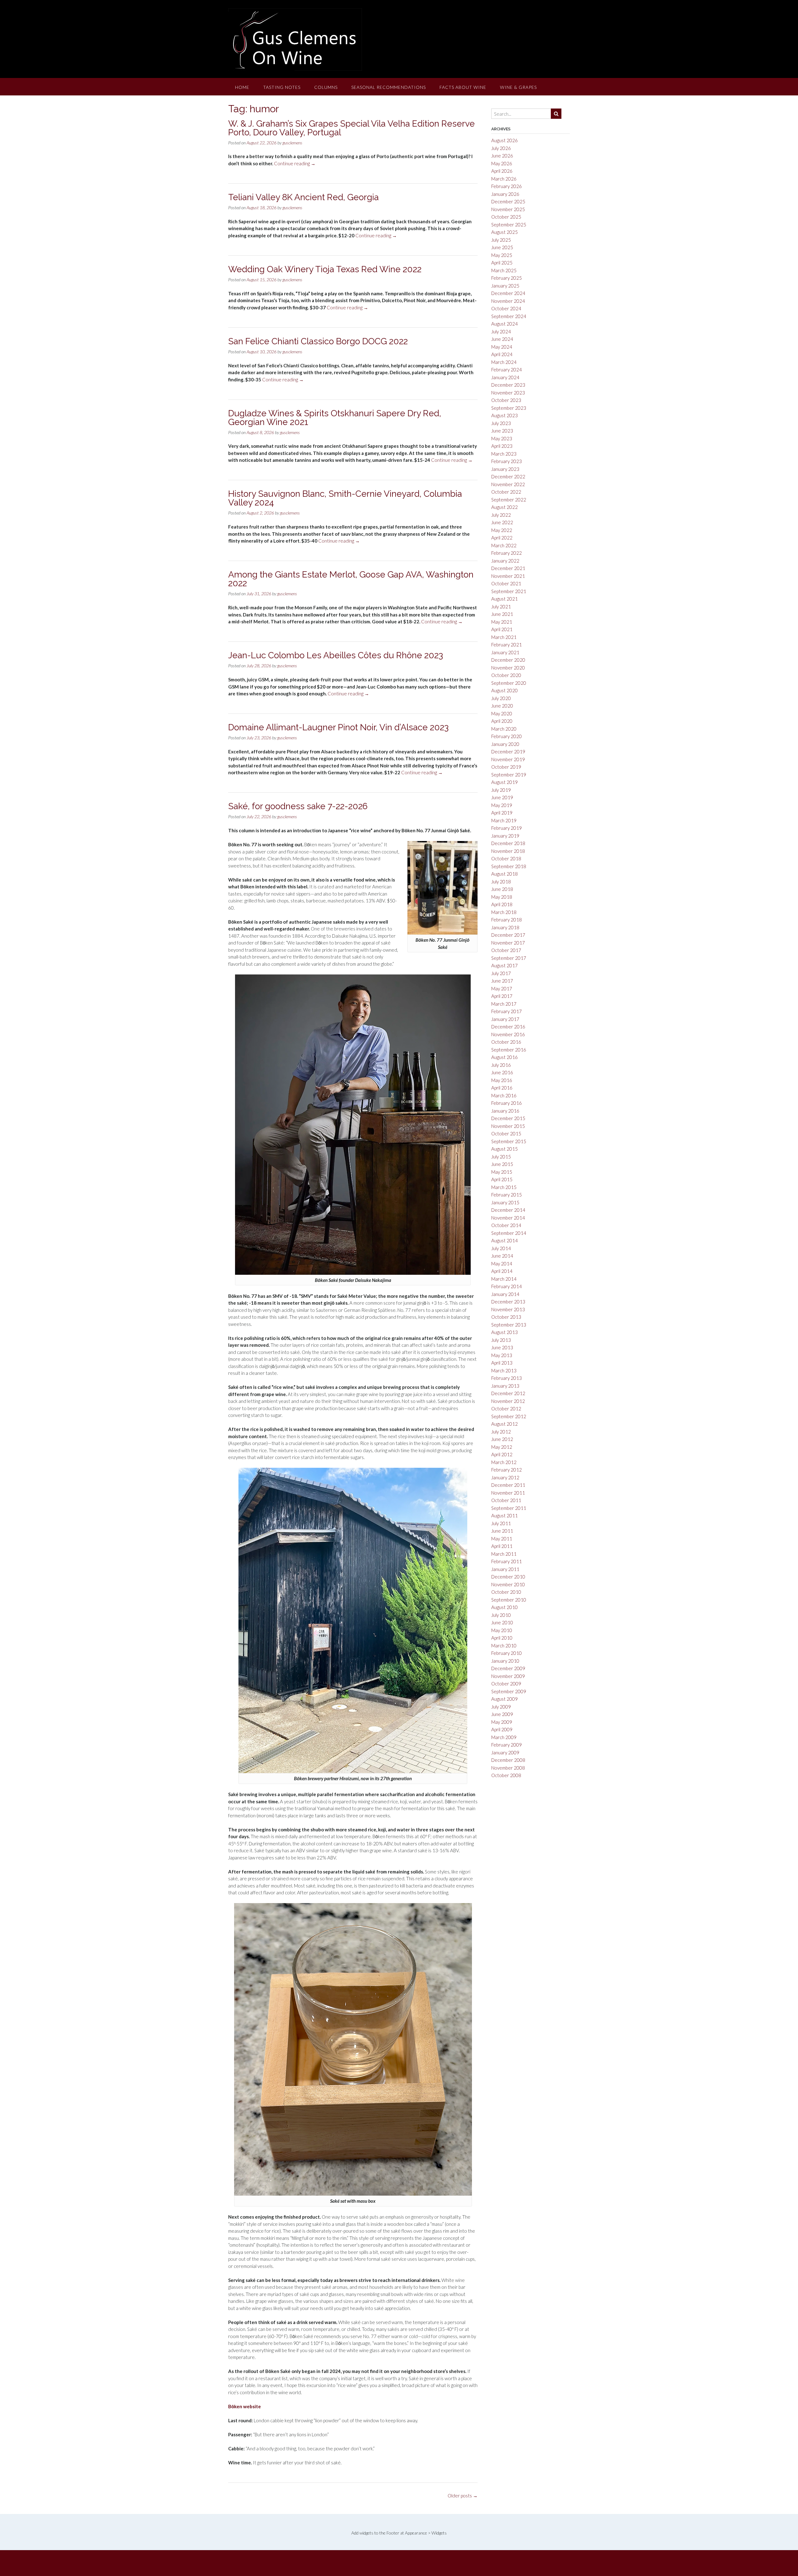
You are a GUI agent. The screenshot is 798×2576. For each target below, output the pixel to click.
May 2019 (502, 805)
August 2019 (505, 782)
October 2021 (506, 583)
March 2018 (504, 912)
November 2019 (508, 759)
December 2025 (508, 201)
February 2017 (507, 1011)
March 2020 (504, 729)
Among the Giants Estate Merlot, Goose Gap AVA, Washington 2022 (351, 579)
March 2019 (504, 820)
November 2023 (508, 393)
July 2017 (501, 973)
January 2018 (505, 927)
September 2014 (509, 1233)
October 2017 (506, 950)
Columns (326, 87)
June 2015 (502, 1164)
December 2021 (508, 568)
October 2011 (506, 1500)
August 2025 (505, 232)
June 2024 (502, 339)
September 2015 (509, 1141)
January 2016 (505, 1111)
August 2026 (505, 140)
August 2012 (505, 1424)
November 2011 (508, 1493)
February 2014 (507, 1286)
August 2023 (505, 415)
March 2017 (504, 1004)
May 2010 (502, 1630)
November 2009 (508, 1676)
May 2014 (502, 1264)
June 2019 (502, 797)
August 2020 (505, 690)
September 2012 (509, 1416)
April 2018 (502, 904)
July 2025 (501, 240)
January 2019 (505, 836)
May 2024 (502, 347)
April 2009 (502, 1729)
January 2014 (505, 1294)
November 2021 (508, 576)
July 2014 (501, 1248)
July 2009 (501, 1707)
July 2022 (501, 515)
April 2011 (502, 1546)
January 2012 (505, 1477)
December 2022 (508, 476)
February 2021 (507, 645)
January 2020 (505, 744)
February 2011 (507, 1561)
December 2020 (508, 660)
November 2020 (508, 668)
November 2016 (508, 1034)
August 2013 (505, 1332)
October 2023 (506, 400)
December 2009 (508, 1668)
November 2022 (508, 484)
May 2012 (502, 1447)
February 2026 (507, 186)
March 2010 (504, 1646)
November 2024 (508, 301)
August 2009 (505, 1699)
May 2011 (502, 1539)
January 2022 (505, 561)
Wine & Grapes (518, 87)
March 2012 (504, 1462)
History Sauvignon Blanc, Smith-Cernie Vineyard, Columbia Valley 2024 (345, 498)
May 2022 (502, 530)
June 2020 (502, 706)
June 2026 (502, 156)
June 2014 (502, 1256)
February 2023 (507, 461)
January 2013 (505, 1386)
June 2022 (502, 522)
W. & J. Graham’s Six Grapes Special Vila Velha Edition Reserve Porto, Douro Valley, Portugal (351, 128)
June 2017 (502, 981)
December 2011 (508, 1485)
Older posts (463, 2496)
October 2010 (506, 1592)
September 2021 (509, 591)
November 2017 (508, 943)
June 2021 (502, 614)
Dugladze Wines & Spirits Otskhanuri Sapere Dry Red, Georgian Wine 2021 (335, 418)
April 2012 (502, 1454)
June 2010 (502, 1622)
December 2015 (508, 1118)
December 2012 (508, 1393)
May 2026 (502, 163)
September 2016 (509, 1050)
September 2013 (509, 1325)
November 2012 (508, 1401)
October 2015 (506, 1133)
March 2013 (504, 1370)
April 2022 (502, 538)
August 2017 (505, 965)
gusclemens (292, 143)
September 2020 (509, 683)
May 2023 (502, 438)
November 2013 (508, 1309)
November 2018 (508, 851)
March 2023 (504, 454)
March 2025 (504, 270)
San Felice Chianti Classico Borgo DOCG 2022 (318, 341)
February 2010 (507, 1653)
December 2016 (508, 1027)
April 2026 (502, 171)
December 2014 (508, 1210)
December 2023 (508, 385)
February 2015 (507, 1195)
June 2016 (502, 1072)
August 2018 (505, 874)
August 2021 (505, 599)
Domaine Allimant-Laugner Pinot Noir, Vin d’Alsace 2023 (338, 727)
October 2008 (506, 1775)
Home (242, 87)
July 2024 (501, 331)
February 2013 (507, 1378)
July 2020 (501, 698)
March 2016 (504, 1095)
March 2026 (504, 179)
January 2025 (505, 286)
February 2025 (507, 278)
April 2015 (502, 1179)
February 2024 (507, 370)
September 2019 (509, 775)
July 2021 (501, 607)
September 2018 (509, 866)
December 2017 (508, 935)
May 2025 (502, 255)
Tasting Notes (282, 87)
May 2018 (502, 897)
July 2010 (501, 1615)
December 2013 (508, 1302)
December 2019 (508, 752)
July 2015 (501, 1157)
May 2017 (502, 988)
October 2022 (506, 492)
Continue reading (295, 163)
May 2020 (502, 713)
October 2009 (506, 1684)
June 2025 (502, 247)
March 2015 (504, 1187)
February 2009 (507, 1745)
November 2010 (508, 1584)
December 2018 (508, 843)
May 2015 (502, 1172)
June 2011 (502, 1531)
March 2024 (504, 362)
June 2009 (502, 1714)
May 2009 (502, 1722)
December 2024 (508, 293)
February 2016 (507, 1103)
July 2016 (501, 1065)
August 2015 (505, 1149)
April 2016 (502, 1088)
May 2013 (502, 1355)
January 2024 (505, 377)
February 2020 (507, 736)
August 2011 (505, 1515)
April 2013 (502, 1363)
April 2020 (502, 721)
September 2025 (509, 225)
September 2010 (509, 1600)
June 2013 (502, 1347)
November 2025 (508, 209)
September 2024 (509, 316)
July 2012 (501, 1432)
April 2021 (502, 629)
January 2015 (505, 1202)
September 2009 (509, 1691)
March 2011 (504, 1554)
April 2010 (502, 1638)
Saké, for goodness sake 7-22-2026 (298, 806)
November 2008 (508, 1768)
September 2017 (509, 958)
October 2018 (506, 858)
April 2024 (502, 354)
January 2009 (505, 1752)
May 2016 (502, 1080)
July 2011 (501, 1523)
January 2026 (505, 194)
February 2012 (507, 1470)
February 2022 (507, 553)
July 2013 (501, 1340)
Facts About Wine (463, 87)
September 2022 (509, 500)
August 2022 (505, 507)
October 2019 (506, 767)
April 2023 (502, 446)
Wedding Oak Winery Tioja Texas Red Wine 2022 (325, 269)
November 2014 (508, 1218)
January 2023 (505, 469)
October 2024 (506, 308)
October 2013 (506, 1317)
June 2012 (502, 1439)
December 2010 (508, 1577)
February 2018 (507, 920)
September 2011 (509, 1508)
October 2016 (506, 1042)
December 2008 (508, 1760)
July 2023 (501, 423)
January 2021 (505, 652)
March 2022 (504, 545)
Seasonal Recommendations (389, 87)
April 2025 (502, 263)
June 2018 (502, 889)
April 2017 (502, 996)
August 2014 (505, 1240)
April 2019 (502, 813)
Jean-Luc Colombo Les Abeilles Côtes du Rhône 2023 (336, 655)
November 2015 (508, 1126)
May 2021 (502, 622)
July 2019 (501, 790)
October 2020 (506, 675)
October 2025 (506, 217)
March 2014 (504, 1279)
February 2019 (507, 828)
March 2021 (504, 637)
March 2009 (504, 1737)
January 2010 (505, 1661)
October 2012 (506, 1409)
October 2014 (506, 1225)
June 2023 (502, 431)
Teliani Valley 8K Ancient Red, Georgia (303, 197)
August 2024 (505, 324)
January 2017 (505, 1019)
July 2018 (501, 882)
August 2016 (505, 1057)
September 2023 (509, 408)
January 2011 (505, 1569)
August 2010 (505, 1607)
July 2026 (501, 148)
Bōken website (245, 2406)
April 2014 (502, 1271)
